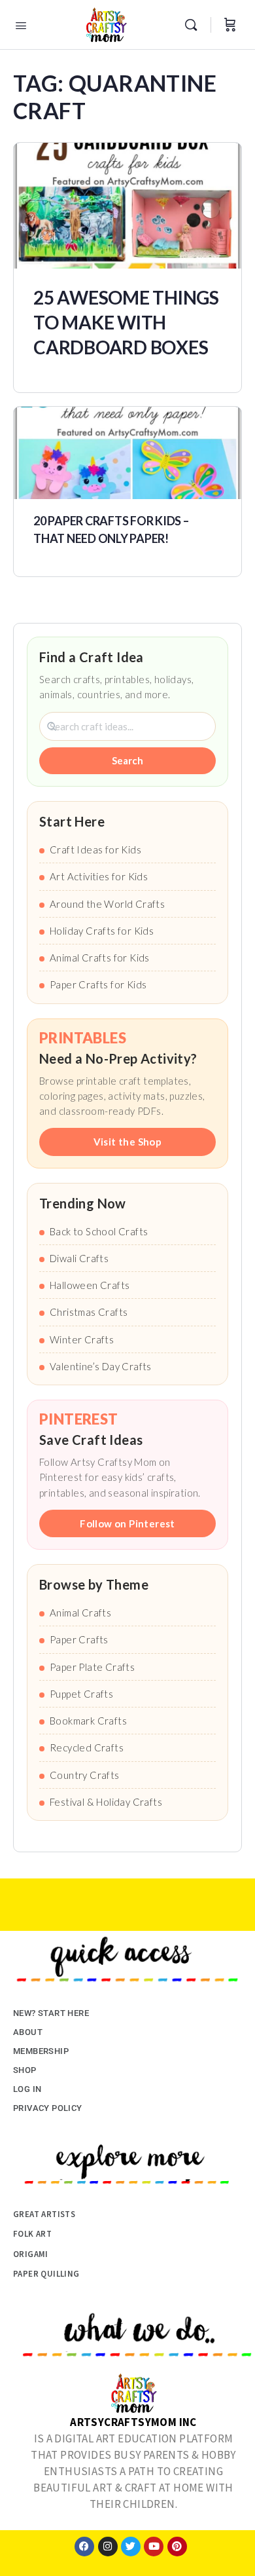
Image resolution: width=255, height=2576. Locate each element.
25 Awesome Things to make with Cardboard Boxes (126, 322)
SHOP (25, 2070)
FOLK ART (32, 2234)
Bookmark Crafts (88, 1721)
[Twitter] (131, 2547)
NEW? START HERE (51, 2013)
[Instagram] (108, 2547)
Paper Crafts (79, 1639)
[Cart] (230, 25)
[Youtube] (154, 2547)
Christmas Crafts (89, 1312)
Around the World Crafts (107, 904)
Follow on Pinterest (127, 1523)
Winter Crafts (82, 1339)
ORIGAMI (31, 2254)
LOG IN (27, 2089)
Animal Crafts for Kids (100, 958)
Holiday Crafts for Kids (102, 931)
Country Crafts (85, 1775)
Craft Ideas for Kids (95, 849)
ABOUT (28, 2032)
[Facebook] (84, 2547)
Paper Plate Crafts (92, 1667)
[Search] (194, 25)
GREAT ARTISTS (44, 2214)
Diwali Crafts (79, 1258)
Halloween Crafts (90, 1285)
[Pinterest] (177, 2547)
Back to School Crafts (99, 1231)
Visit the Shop (128, 1142)
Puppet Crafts (81, 1694)
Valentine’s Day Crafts (101, 1366)
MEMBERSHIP (41, 2051)
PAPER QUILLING (46, 2274)
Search (127, 760)
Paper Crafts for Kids (98, 984)
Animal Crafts (80, 1613)
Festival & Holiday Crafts (106, 1802)
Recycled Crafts (87, 1747)
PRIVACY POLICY (48, 2108)
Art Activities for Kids (99, 876)
